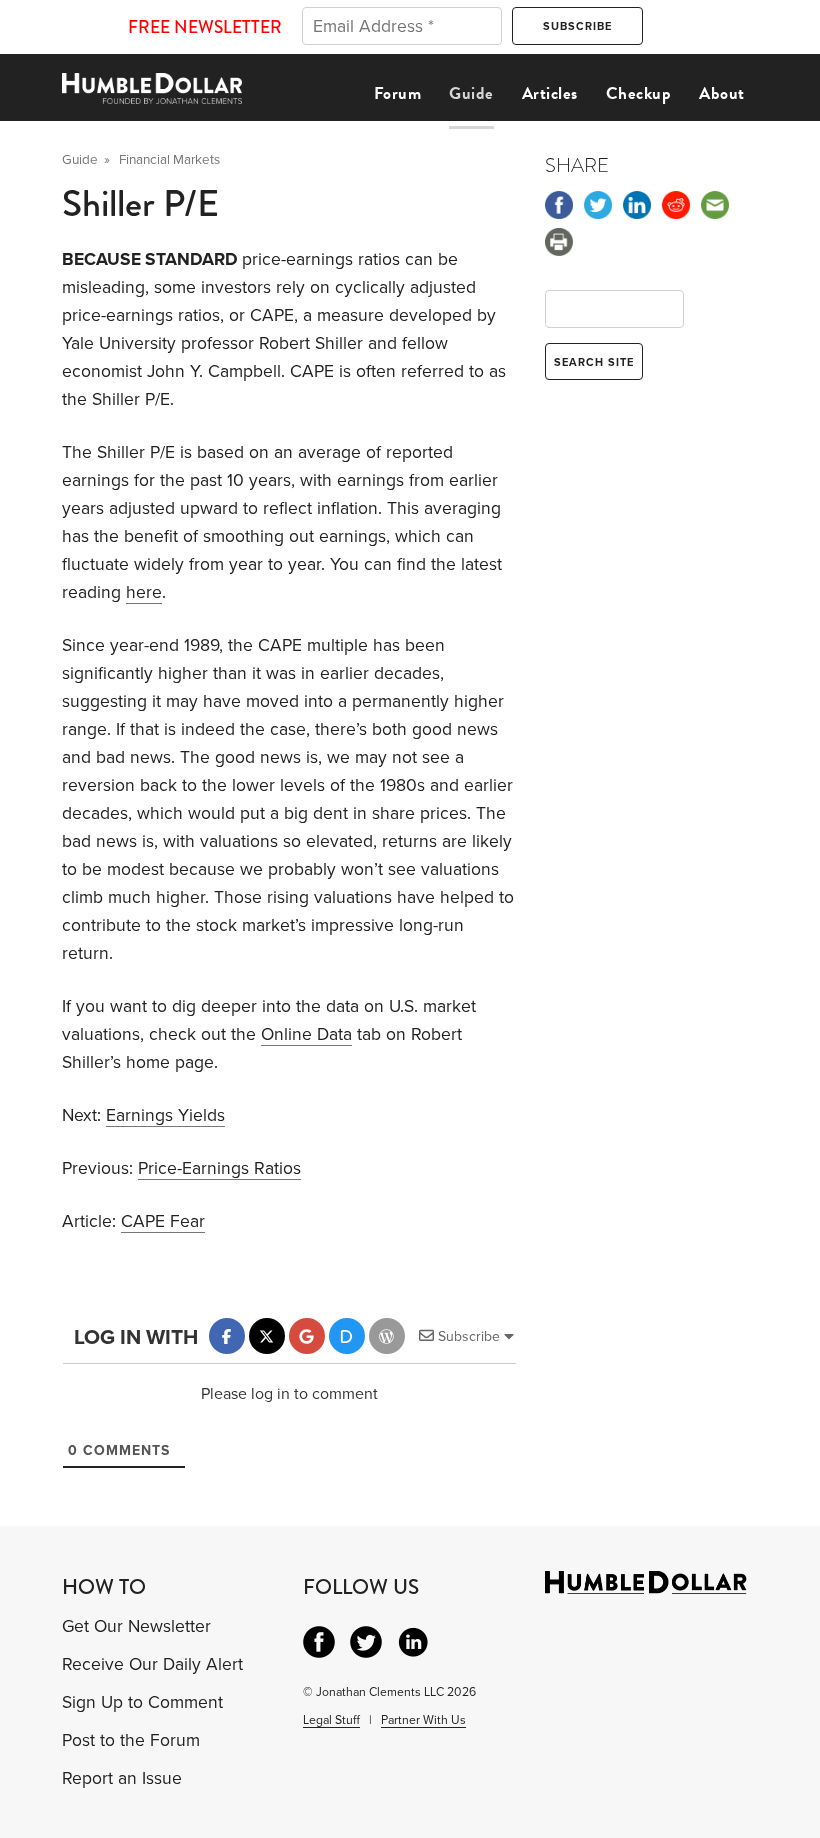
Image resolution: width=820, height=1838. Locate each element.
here (144, 592)
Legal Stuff (331, 1720)
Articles (550, 93)
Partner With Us (423, 1720)
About (722, 93)
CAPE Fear (163, 1221)
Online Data (306, 1034)
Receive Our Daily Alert (152, 1664)
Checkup (639, 93)
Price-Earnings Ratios (219, 1168)
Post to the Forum (131, 1740)
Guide (471, 93)
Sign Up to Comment (142, 1702)
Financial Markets (169, 160)
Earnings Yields (165, 1115)
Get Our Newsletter (136, 1626)
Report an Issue (122, 1778)
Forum (398, 93)
